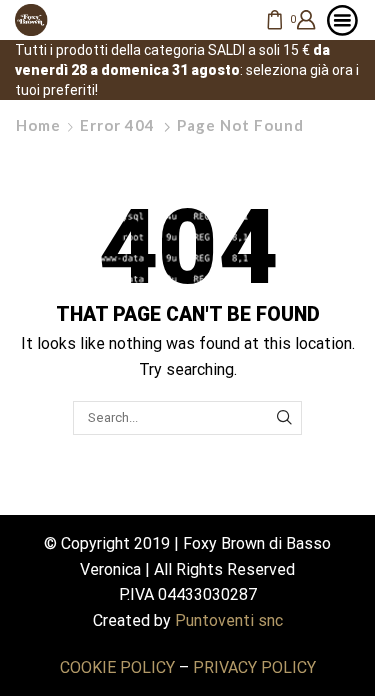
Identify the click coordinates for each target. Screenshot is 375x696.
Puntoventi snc (229, 620)
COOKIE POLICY (117, 667)
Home (38, 125)
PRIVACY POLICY (254, 667)
